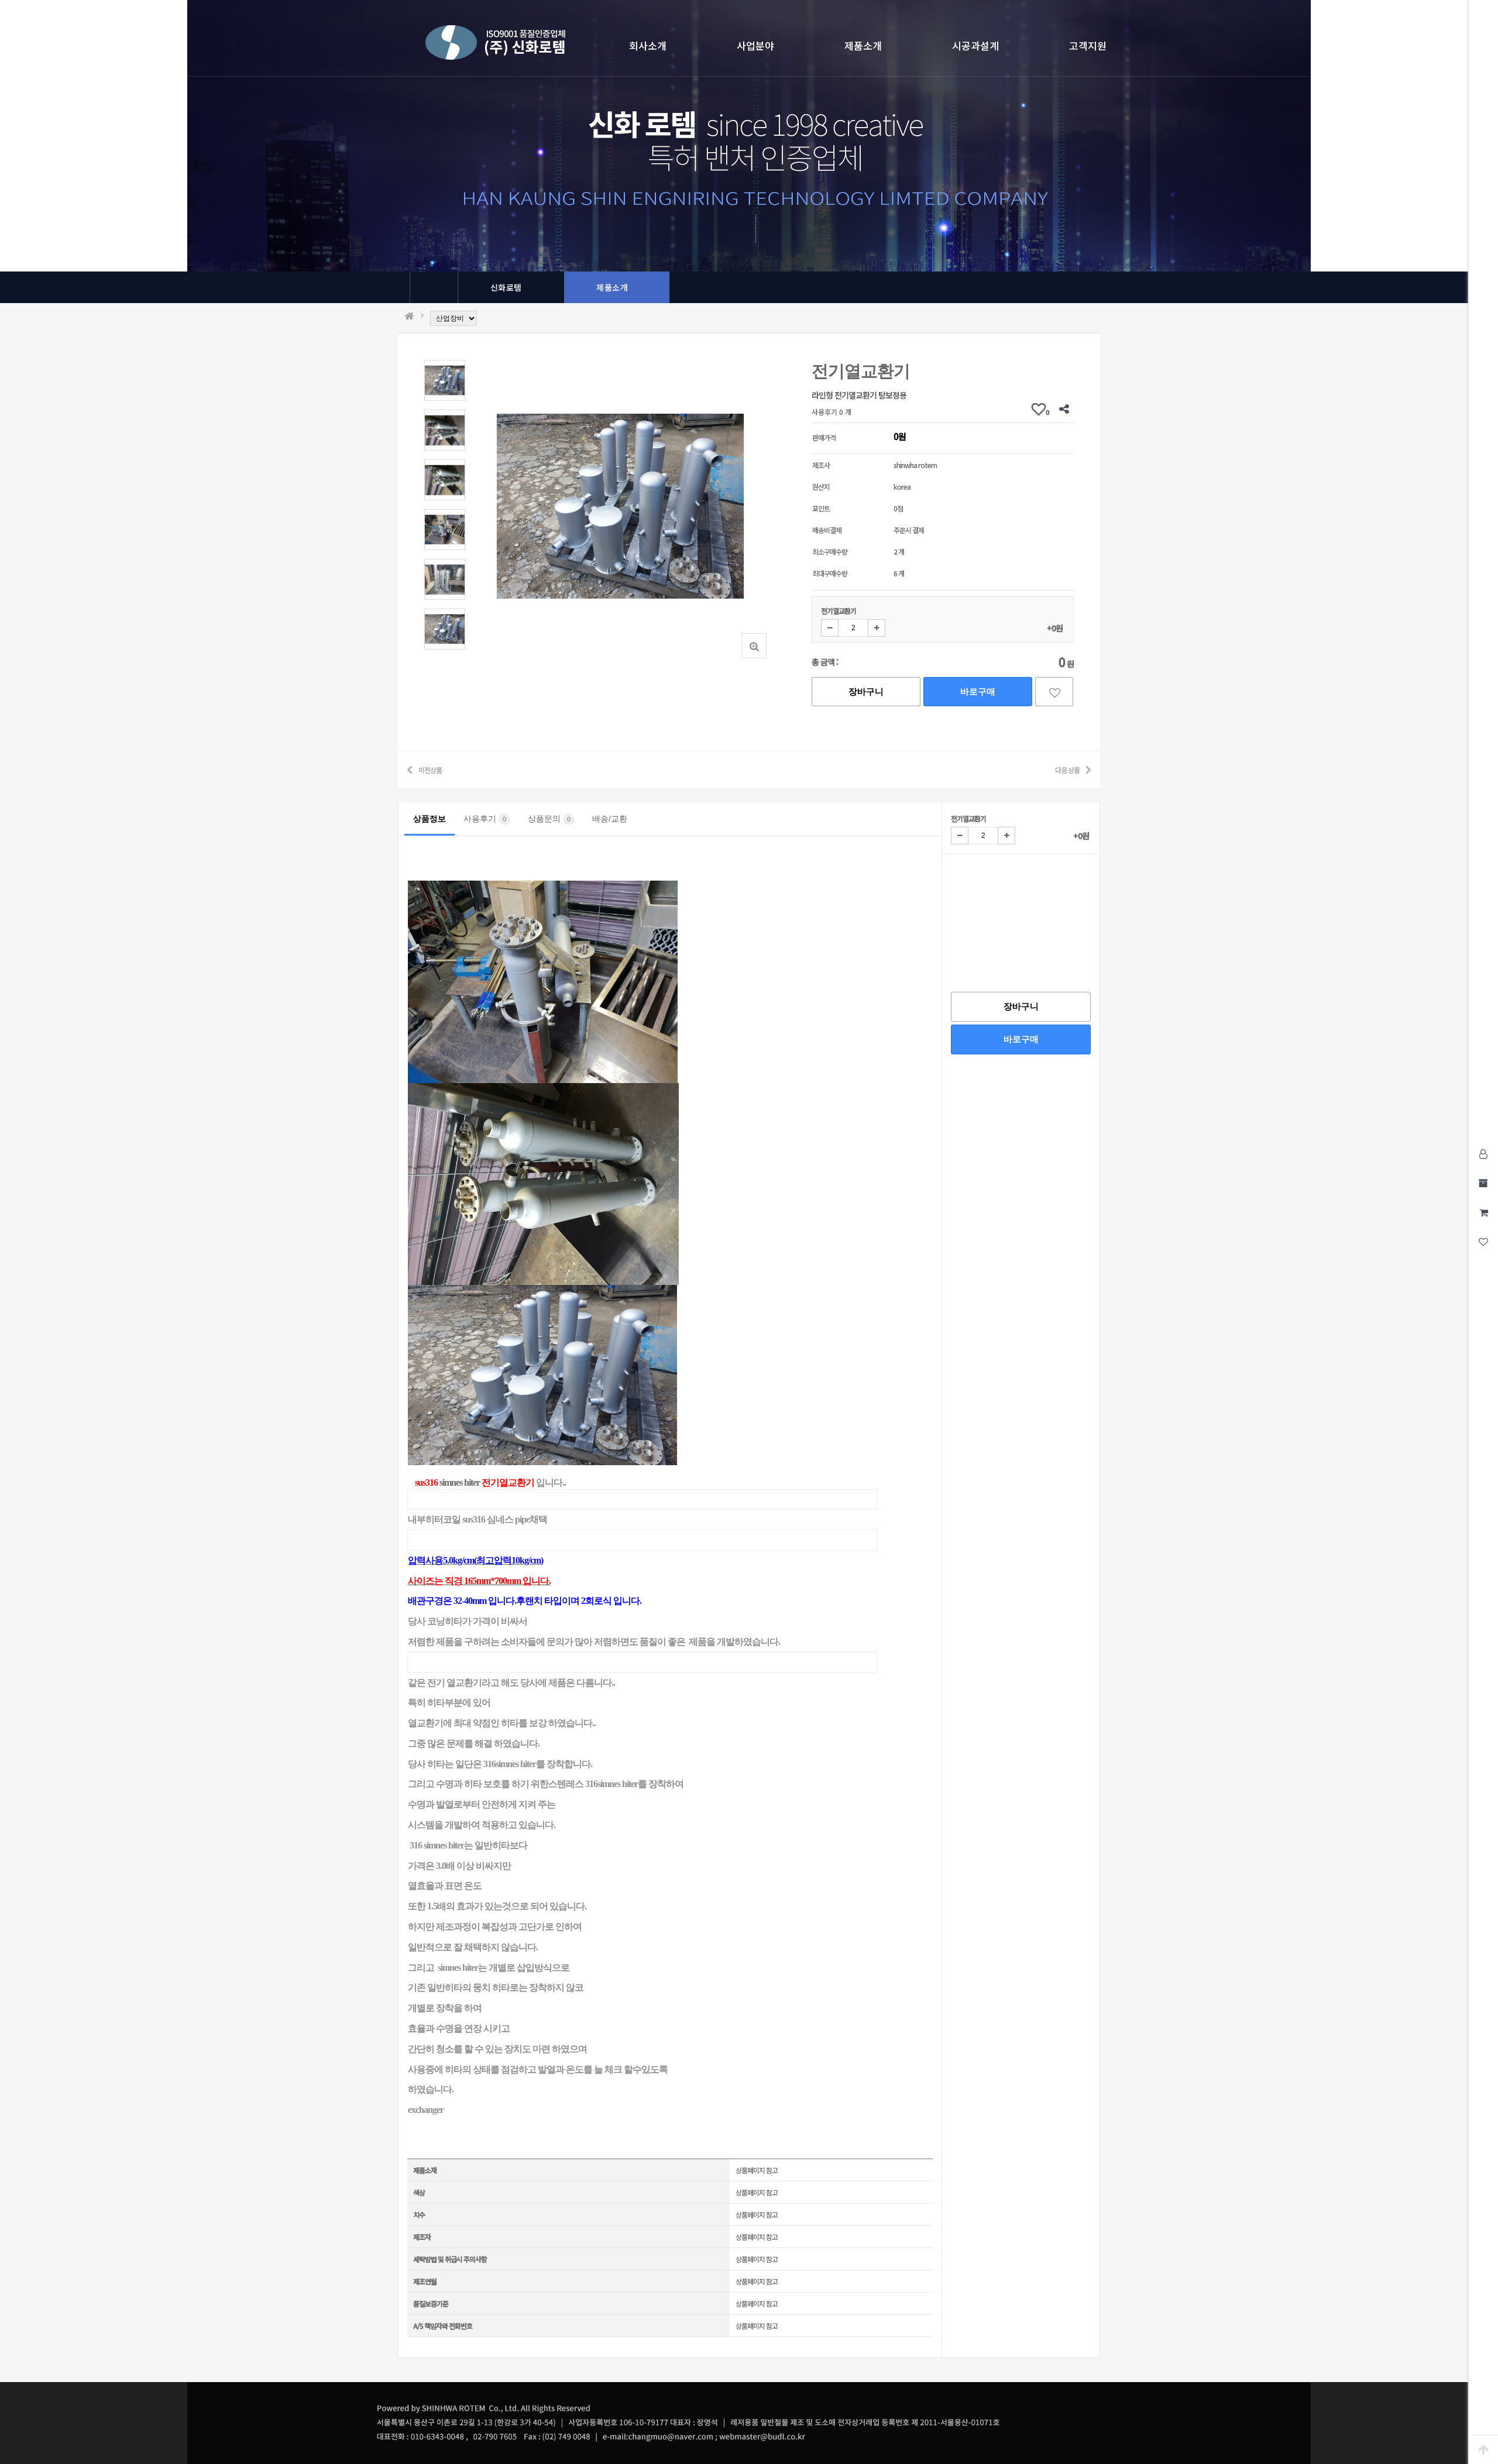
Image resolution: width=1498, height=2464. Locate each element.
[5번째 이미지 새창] (445, 578)
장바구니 (866, 691)
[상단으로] (1483, 2449)
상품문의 (549, 819)
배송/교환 (610, 819)
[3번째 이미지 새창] (445, 478)
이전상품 (430, 770)
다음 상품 (1067, 770)
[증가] (877, 628)
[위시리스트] (1054, 692)
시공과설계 (975, 45)
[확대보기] (754, 646)
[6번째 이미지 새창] (445, 628)
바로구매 (978, 691)
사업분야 (755, 45)
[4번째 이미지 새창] (445, 528)
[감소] (830, 628)
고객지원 (1088, 45)
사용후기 (485, 819)
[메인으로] (409, 316)
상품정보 (430, 819)
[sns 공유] (1064, 409)
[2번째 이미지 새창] (445, 429)
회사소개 (648, 45)
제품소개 (863, 45)
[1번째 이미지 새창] (445, 379)
